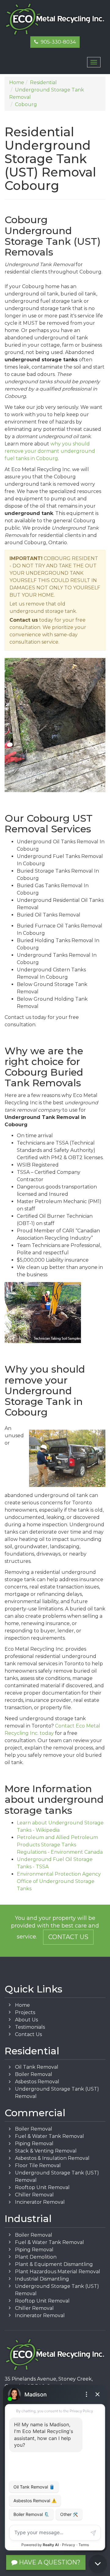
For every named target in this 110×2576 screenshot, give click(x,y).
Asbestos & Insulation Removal (52, 2158)
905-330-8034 (57, 42)
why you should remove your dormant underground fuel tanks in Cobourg (50, 451)
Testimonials (30, 2027)
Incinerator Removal (40, 2202)
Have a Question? (49, 2562)
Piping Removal (34, 2144)
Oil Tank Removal (37, 2067)
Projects (25, 2012)
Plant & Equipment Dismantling (54, 2264)
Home (22, 2005)
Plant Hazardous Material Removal (58, 2272)
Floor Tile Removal (38, 2165)
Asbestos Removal (37, 2082)
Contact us (24, 620)
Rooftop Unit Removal (42, 2187)
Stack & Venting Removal (46, 2151)
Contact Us (68, 1937)
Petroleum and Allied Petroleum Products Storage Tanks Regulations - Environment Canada (60, 1845)
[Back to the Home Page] (55, 19)
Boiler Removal (34, 2074)
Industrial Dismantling (42, 2279)
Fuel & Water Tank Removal (50, 2136)
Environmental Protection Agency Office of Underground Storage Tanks (59, 1881)
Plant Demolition (36, 2257)
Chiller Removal (34, 2195)
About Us (26, 2020)
